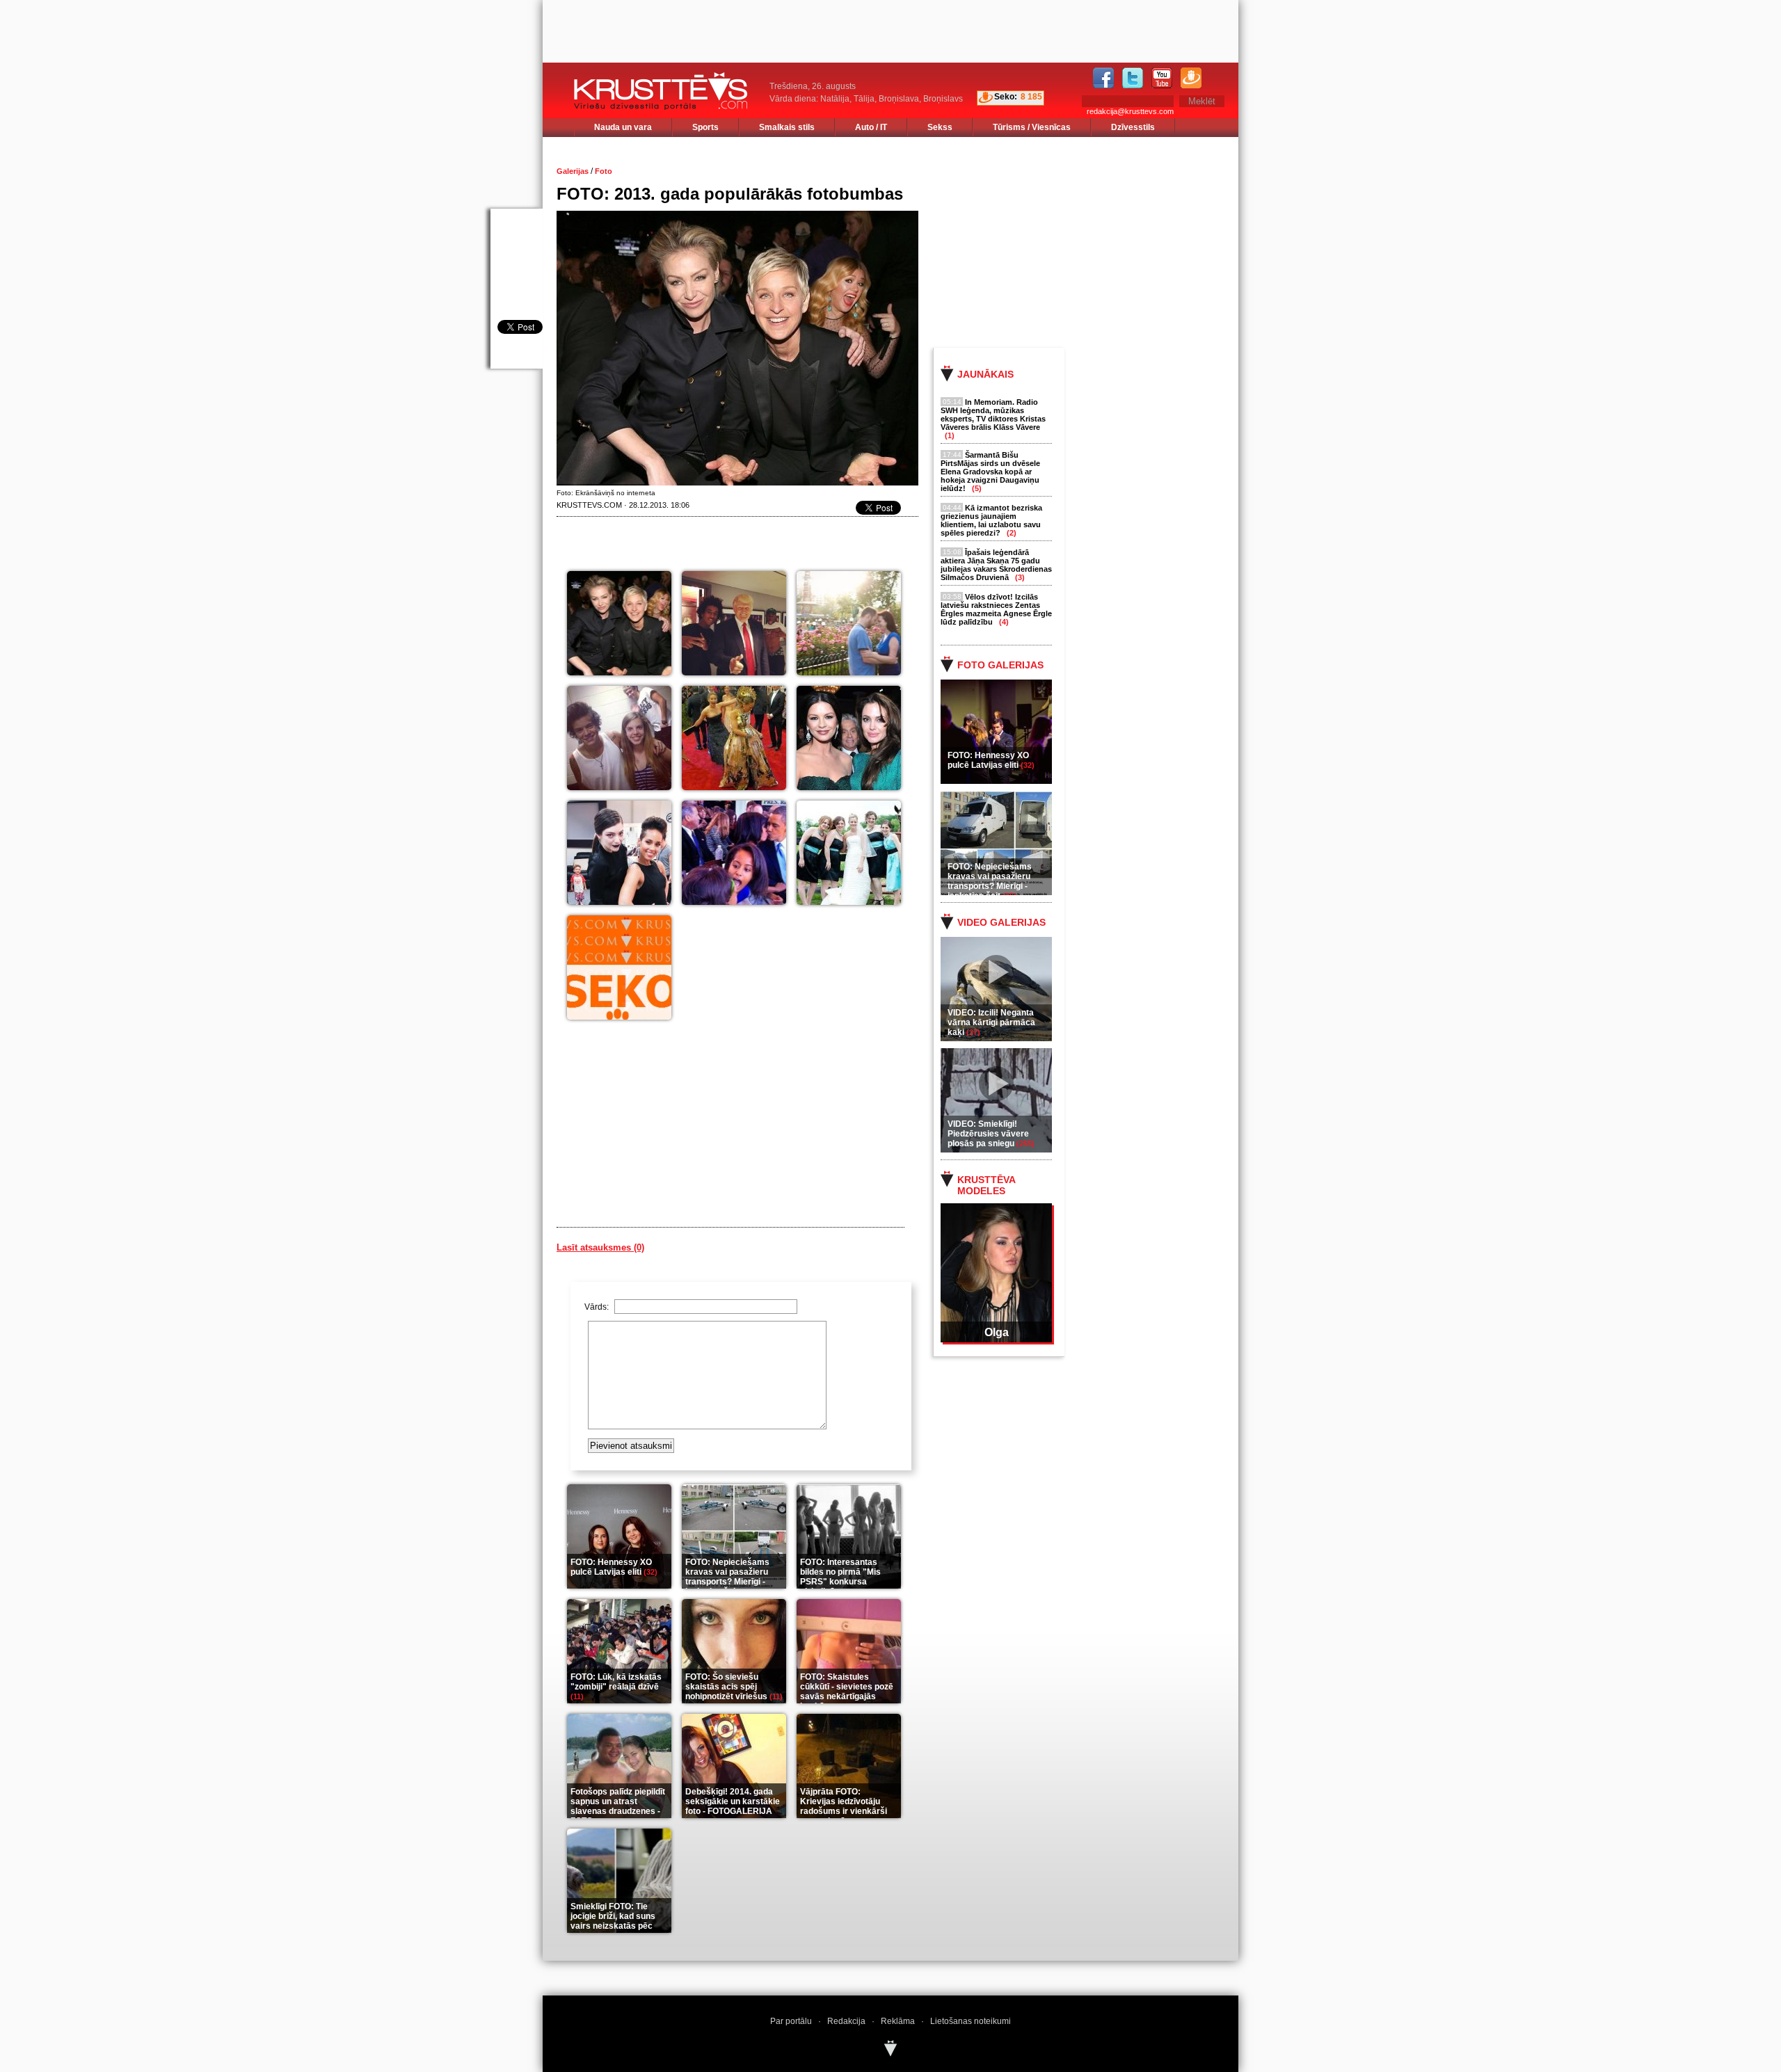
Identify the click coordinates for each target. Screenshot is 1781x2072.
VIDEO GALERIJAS (1001, 922)
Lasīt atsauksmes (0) (600, 1247)
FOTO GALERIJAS (1000, 665)
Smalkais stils (787, 127)
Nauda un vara (623, 127)
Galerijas (573, 171)
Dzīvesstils (1133, 127)
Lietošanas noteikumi (971, 2021)
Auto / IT (871, 127)
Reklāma (898, 2021)
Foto (604, 171)
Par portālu (791, 2021)
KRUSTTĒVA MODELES (986, 1185)
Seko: (1006, 97)
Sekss (940, 127)
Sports (705, 127)
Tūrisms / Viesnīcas (1032, 127)
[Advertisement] (1099, 241)
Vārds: (598, 1307)
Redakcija (846, 2021)
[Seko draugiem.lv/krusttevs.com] (619, 967)
